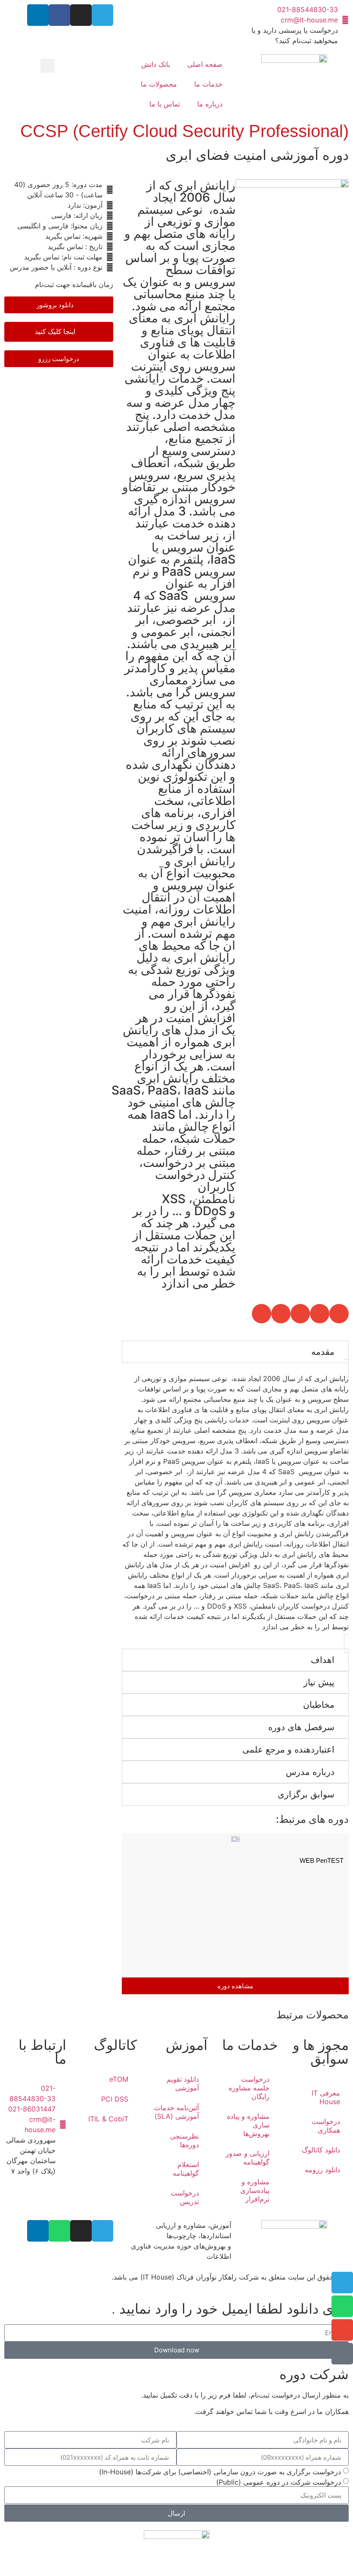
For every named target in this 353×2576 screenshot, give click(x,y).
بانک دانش (156, 64)
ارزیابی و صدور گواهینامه (248, 2158)
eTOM (119, 2079)
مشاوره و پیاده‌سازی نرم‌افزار (255, 2190)
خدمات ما (208, 84)
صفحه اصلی (205, 64)
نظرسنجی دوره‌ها (184, 2140)
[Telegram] (102, 15)
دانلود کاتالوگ (321, 2150)
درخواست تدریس (185, 2197)
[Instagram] (81, 15)
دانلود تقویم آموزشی (183, 2083)
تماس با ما (165, 104)
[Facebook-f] (59, 15)
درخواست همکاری (326, 2126)
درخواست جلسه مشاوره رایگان (249, 2088)
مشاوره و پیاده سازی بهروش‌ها (248, 2125)
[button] (48, 66)
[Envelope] (342, 2330)
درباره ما (210, 104)
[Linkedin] (38, 15)
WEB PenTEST (322, 1860)
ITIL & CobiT (108, 2119)
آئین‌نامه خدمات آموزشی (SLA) (176, 2112)
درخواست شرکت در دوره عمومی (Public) (279, 2482)
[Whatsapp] (59, 2231)
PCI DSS (115, 2099)
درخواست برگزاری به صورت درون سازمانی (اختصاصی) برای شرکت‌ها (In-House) (220, 2472)
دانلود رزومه (322, 2170)
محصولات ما (159, 84)
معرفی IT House (326, 2097)
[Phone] (342, 2354)
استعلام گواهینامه (186, 2169)
